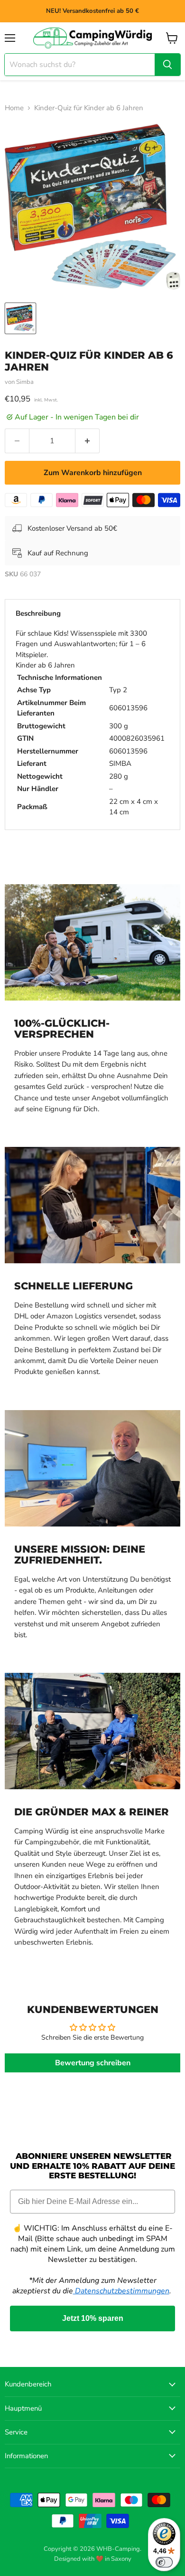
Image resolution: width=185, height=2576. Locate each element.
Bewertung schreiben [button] (93, 2063)
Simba (25, 382)
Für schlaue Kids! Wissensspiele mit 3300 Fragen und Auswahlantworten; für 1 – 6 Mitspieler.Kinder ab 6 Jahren (90, 723)
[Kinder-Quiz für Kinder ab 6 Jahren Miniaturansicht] (20, 318)
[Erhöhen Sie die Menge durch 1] (88, 441)
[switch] (164, 2562)
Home (14, 108)
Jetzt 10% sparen (93, 2318)
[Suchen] (167, 65)
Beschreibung (38, 613)
